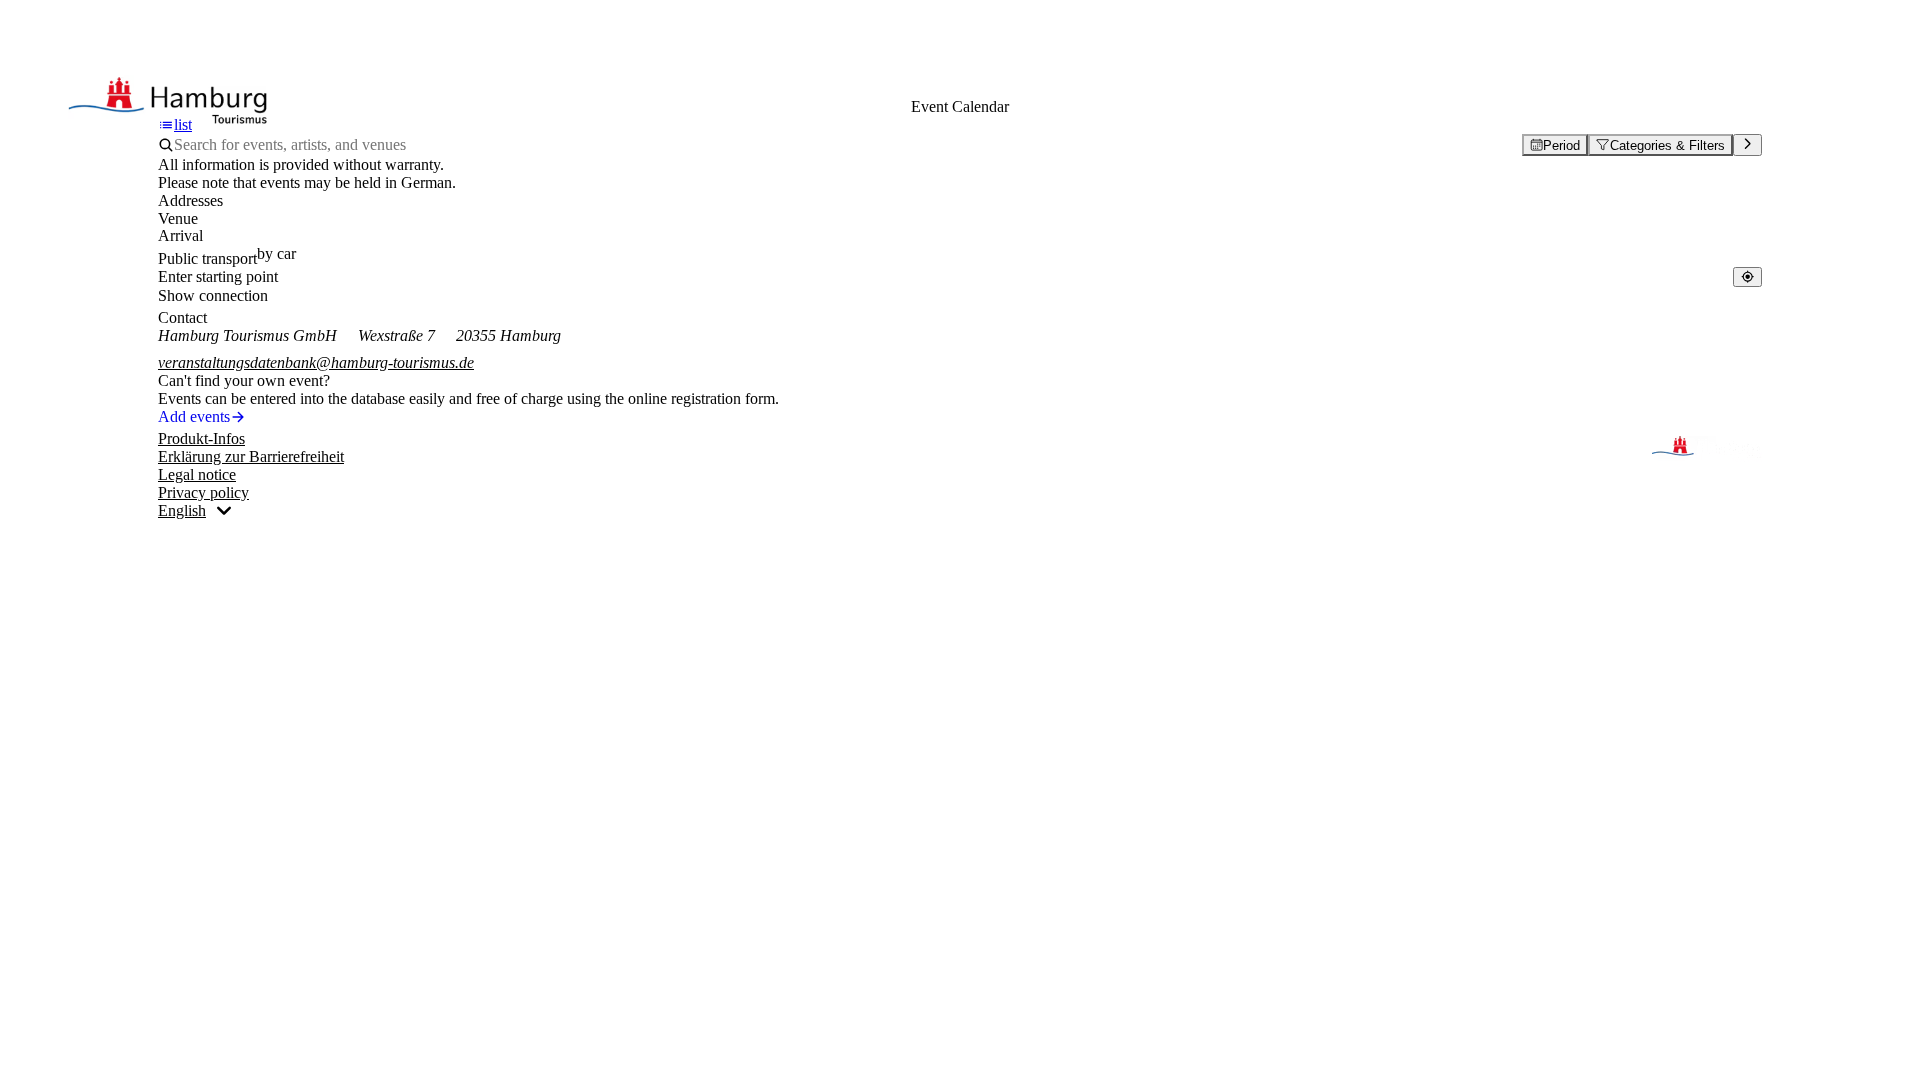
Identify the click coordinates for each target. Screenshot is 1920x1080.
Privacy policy (203, 492)
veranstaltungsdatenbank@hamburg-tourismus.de (316, 362)
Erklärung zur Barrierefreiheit (251, 456)
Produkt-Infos (201, 438)
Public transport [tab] (207, 258)
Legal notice (197, 474)
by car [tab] (276, 253)
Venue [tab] (178, 218)
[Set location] (1747, 276)
